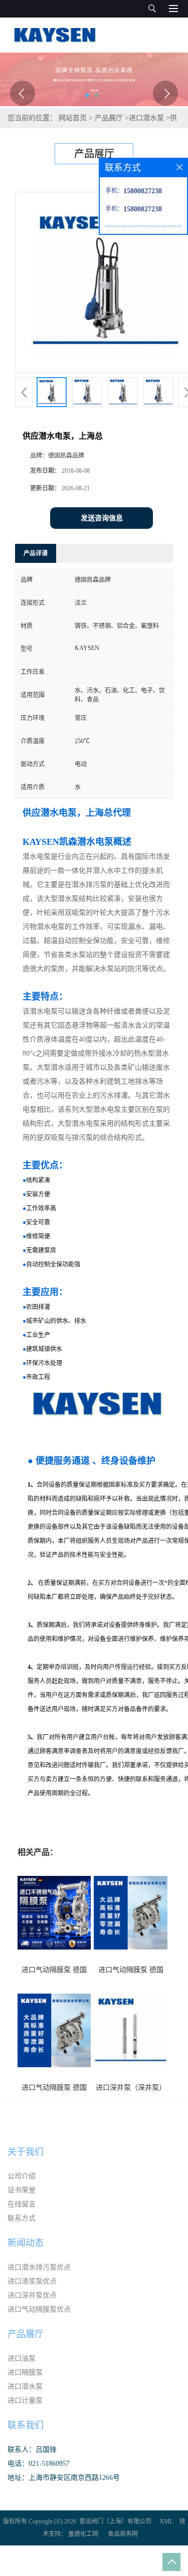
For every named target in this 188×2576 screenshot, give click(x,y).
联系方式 (22, 2218)
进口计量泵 (25, 2400)
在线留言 (22, 2204)
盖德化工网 (83, 2534)
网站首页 (73, 118)
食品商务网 (123, 2534)
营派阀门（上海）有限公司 (115, 2521)
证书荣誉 (22, 2190)
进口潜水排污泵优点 (39, 2267)
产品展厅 (109, 118)
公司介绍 (22, 2176)
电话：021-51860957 (39, 2464)
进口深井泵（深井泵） (131, 2087)
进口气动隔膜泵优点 (39, 2309)
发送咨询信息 (102, 518)
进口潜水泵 (146, 118)
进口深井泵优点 (32, 2295)
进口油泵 (22, 2358)
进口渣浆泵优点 (32, 2281)
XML (166, 2521)
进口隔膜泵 (25, 2372)
